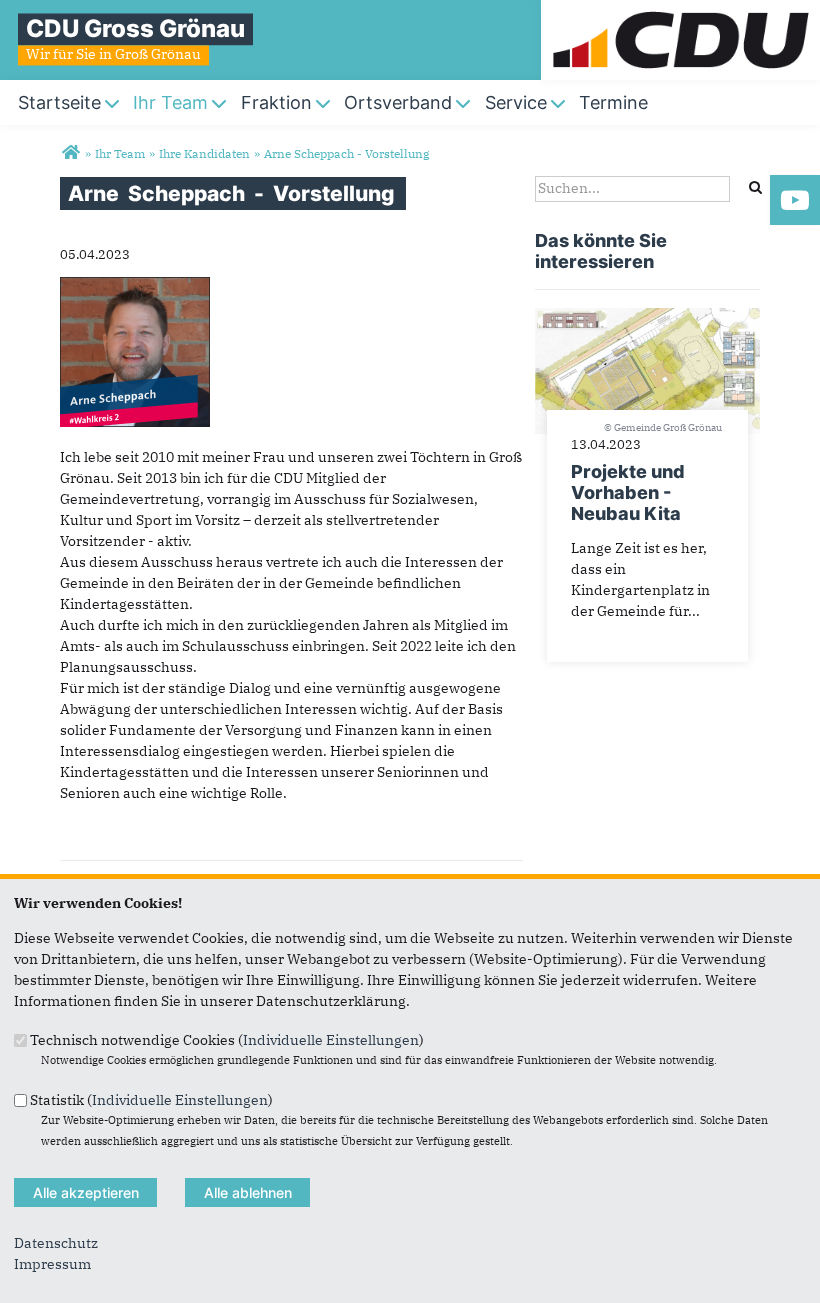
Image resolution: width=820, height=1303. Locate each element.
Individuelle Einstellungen (331, 1040)
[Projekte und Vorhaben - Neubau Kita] (647, 318)
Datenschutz (56, 1243)
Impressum (52, 1264)
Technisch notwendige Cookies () (227, 1040)
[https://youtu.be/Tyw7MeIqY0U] (795, 200)
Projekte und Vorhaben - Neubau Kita (628, 492)
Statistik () (151, 1099)
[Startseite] (680, 10)
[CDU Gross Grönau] (70, 153)
